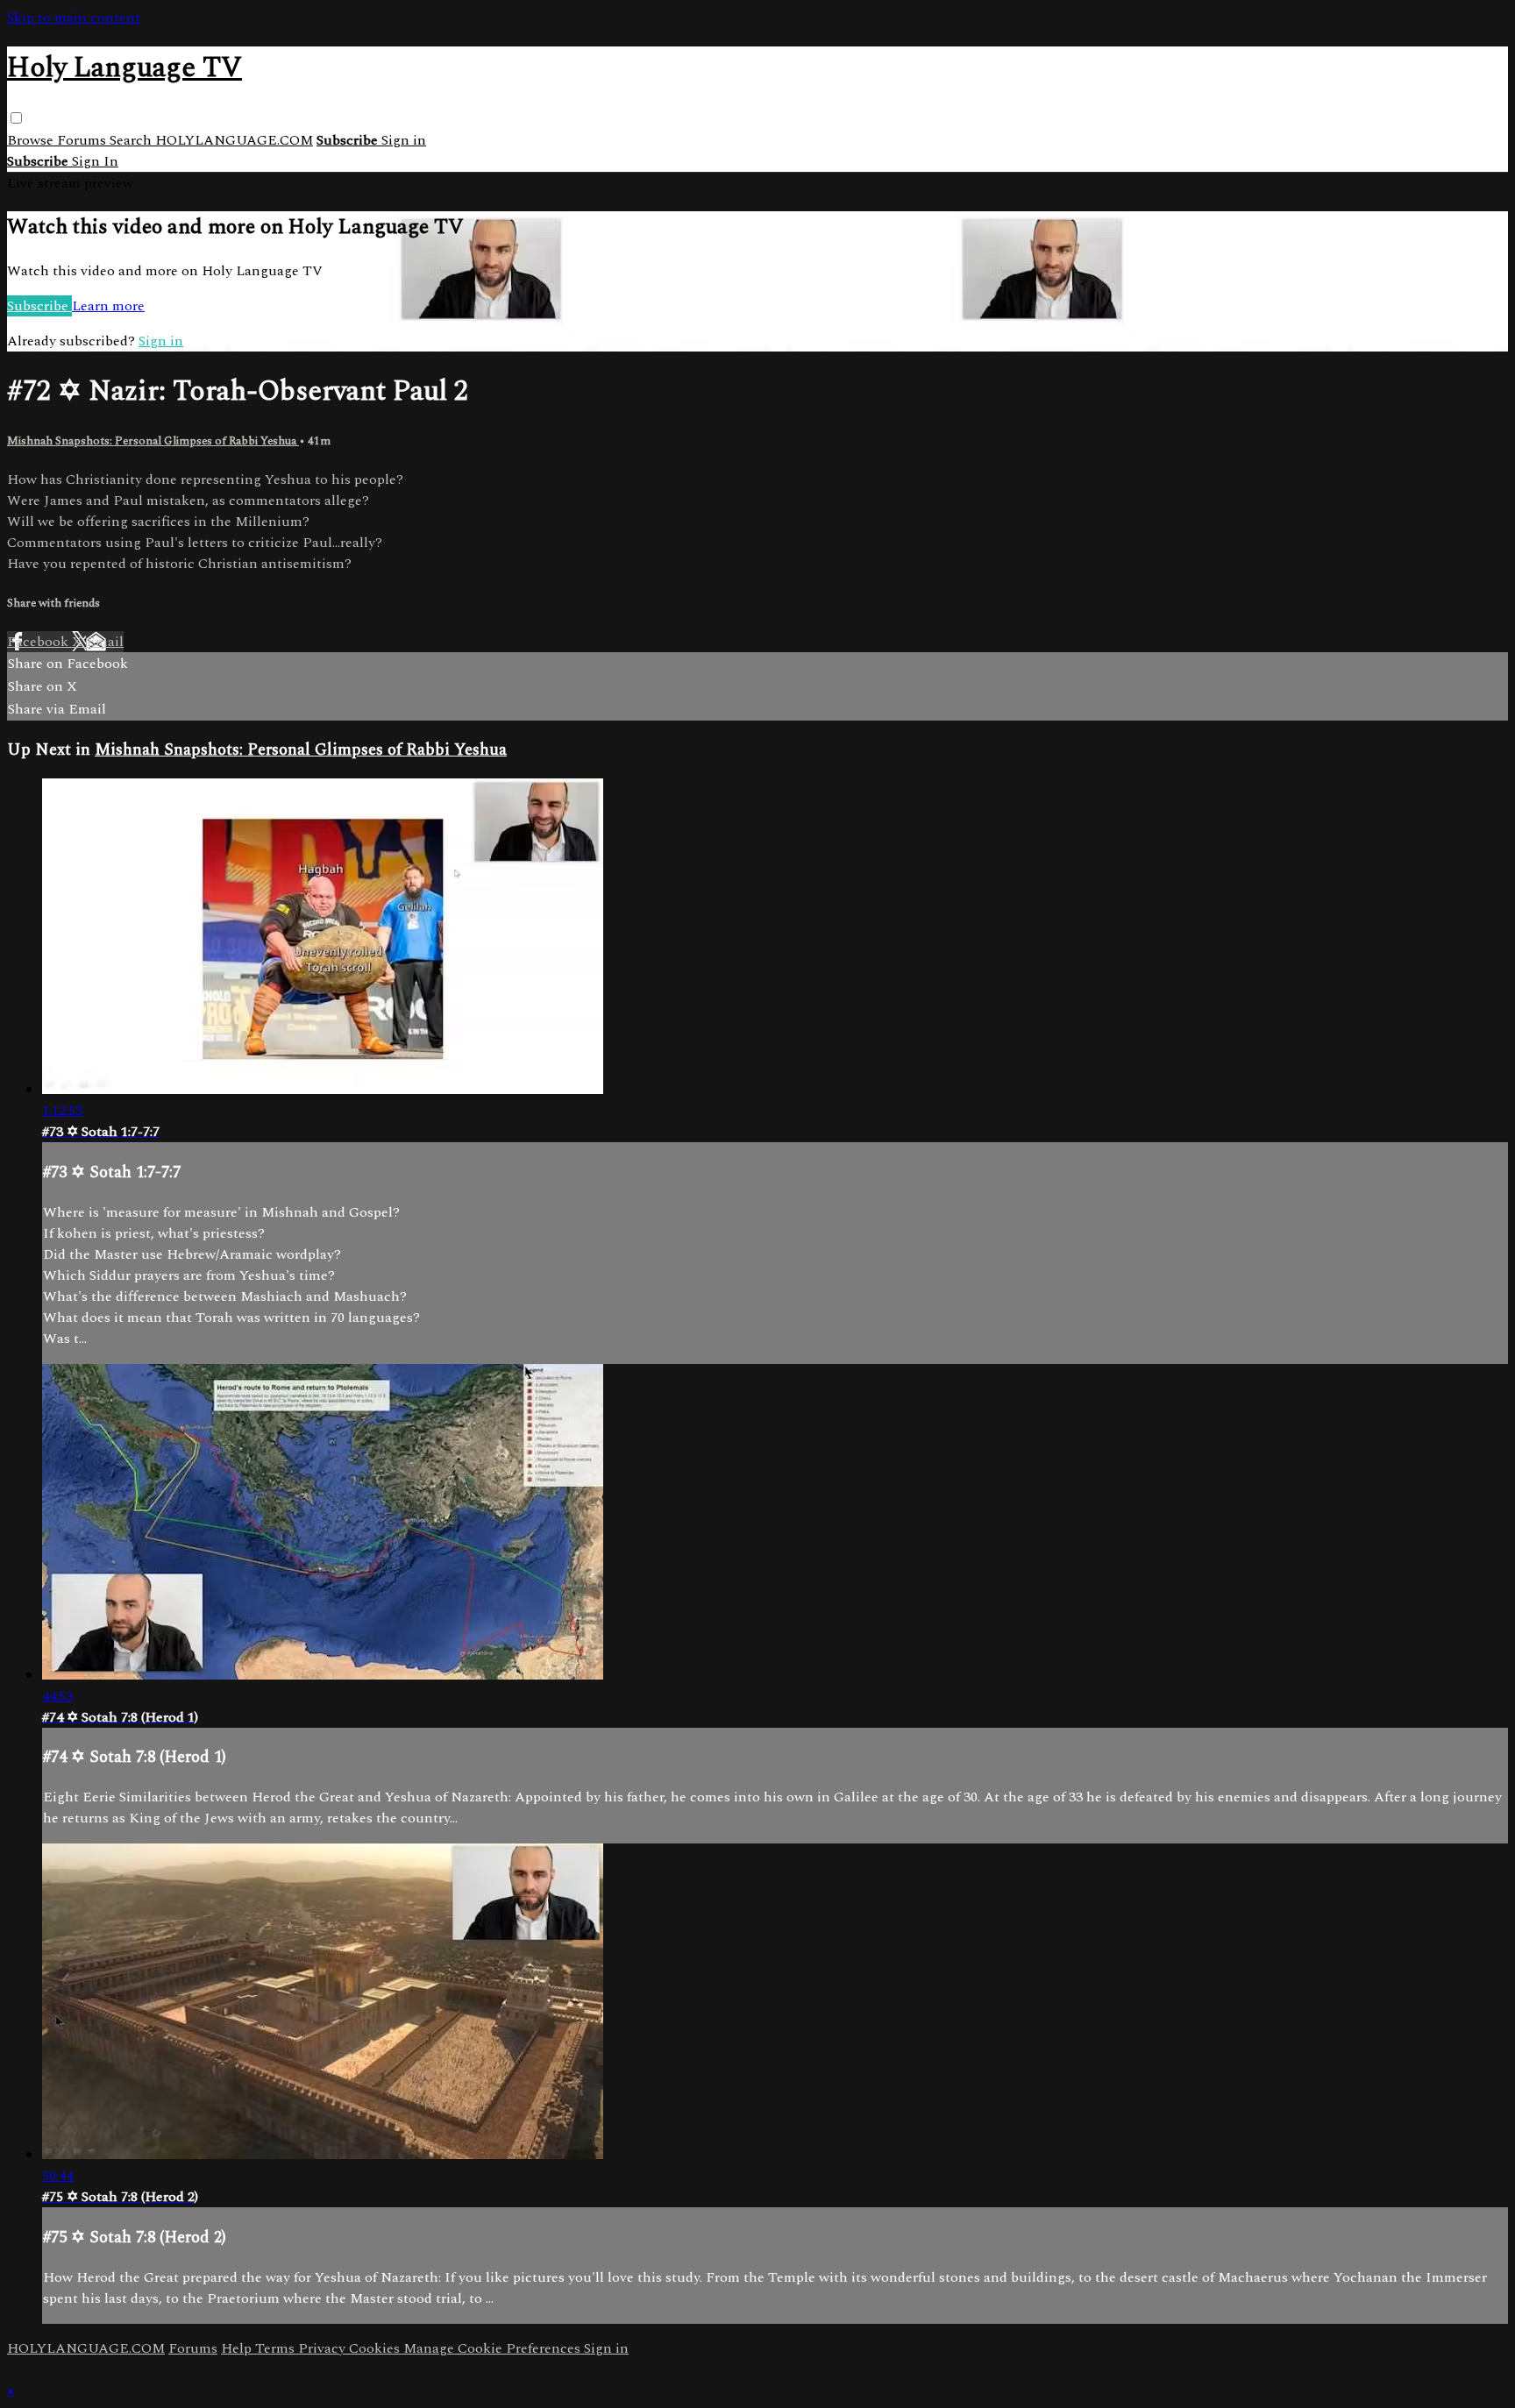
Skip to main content (74, 18)
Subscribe (39, 306)
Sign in (404, 140)
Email (105, 642)
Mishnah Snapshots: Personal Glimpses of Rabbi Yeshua (153, 441)
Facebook (39, 642)
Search (132, 140)
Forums (83, 140)
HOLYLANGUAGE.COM (234, 140)
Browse (32, 140)
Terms (277, 2348)
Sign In (95, 161)
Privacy (324, 2348)
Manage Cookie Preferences (494, 2348)
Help (238, 2348)
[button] (16, 118)
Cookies (376, 2348)
